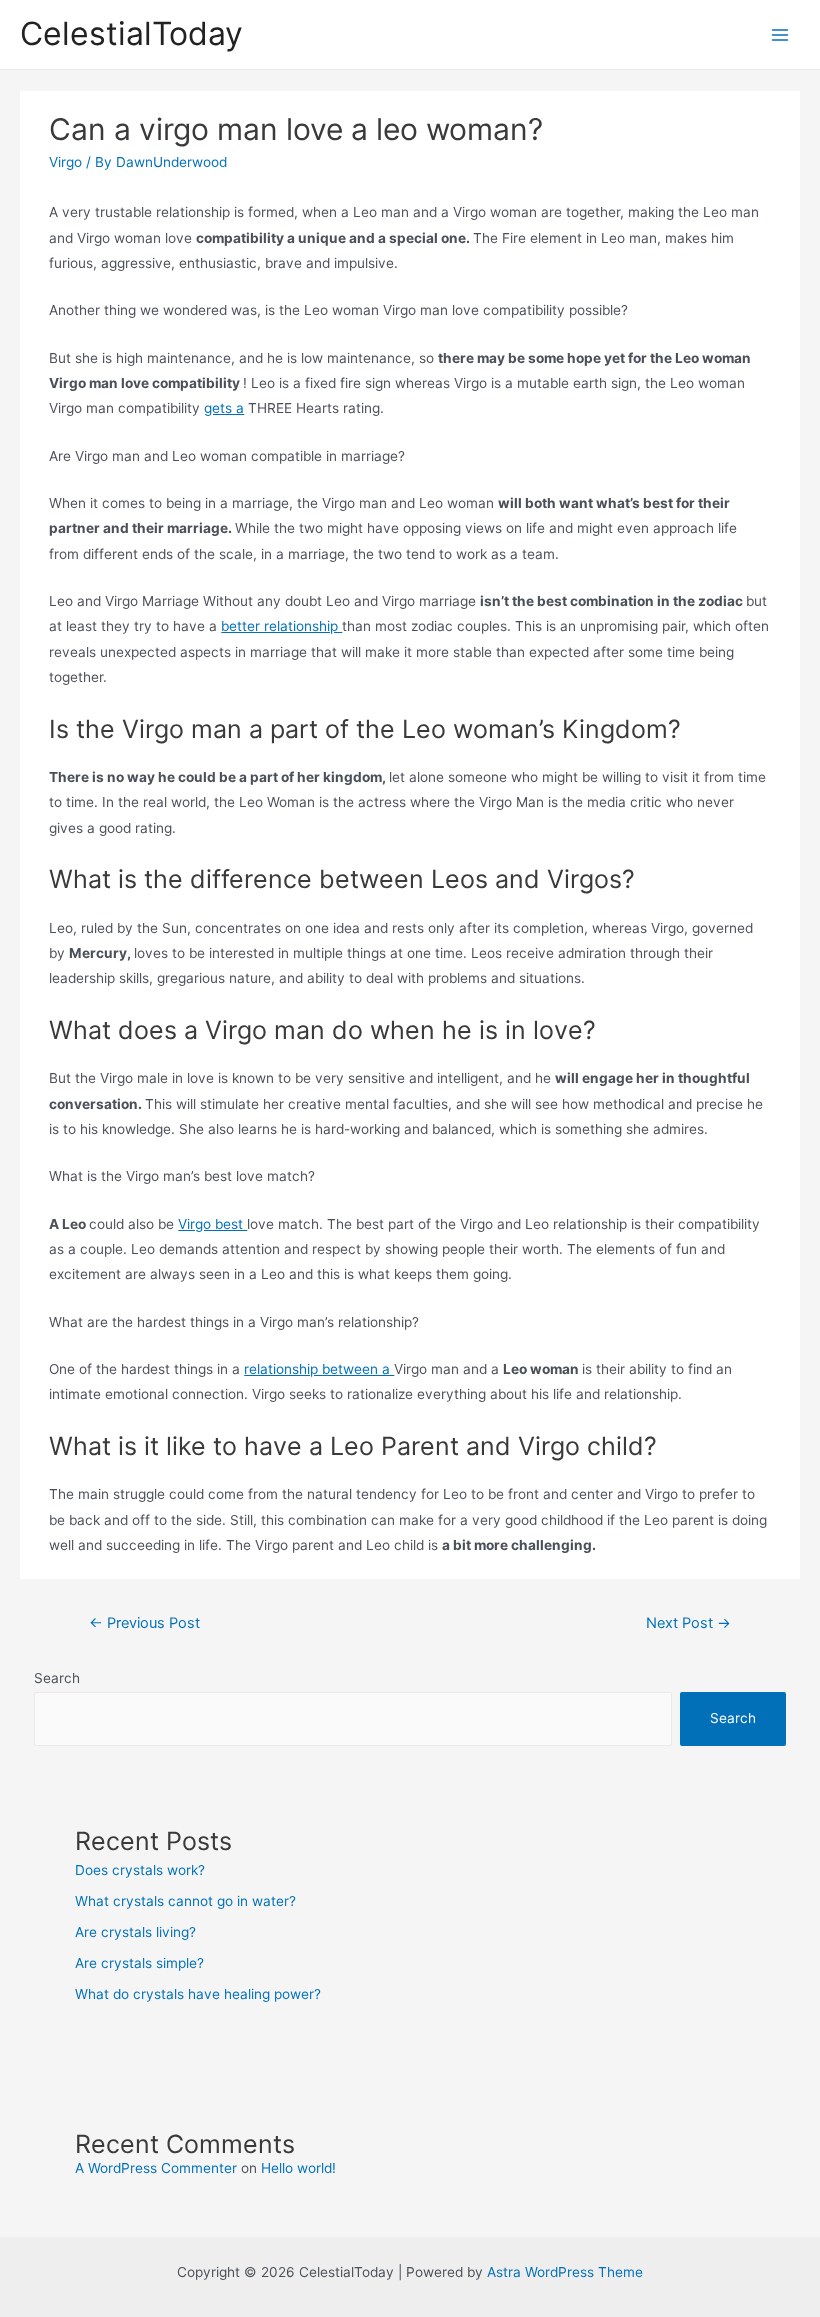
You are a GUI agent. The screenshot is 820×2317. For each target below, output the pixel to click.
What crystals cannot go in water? (185, 1901)
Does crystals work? (140, 1870)
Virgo (65, 162)
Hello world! (298, 2168)
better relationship (281, 626)
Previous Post (144, 1623)
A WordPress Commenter (156, 2168)
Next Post (688, 1623)
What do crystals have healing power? (198, 1994)
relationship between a (319, 1369)
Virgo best (212, 1224)
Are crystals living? (135, 1932)
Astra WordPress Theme (565, 2272)
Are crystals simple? (139, 1963)
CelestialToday (131, 33)
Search (57, 1678)
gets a (224, 408)
